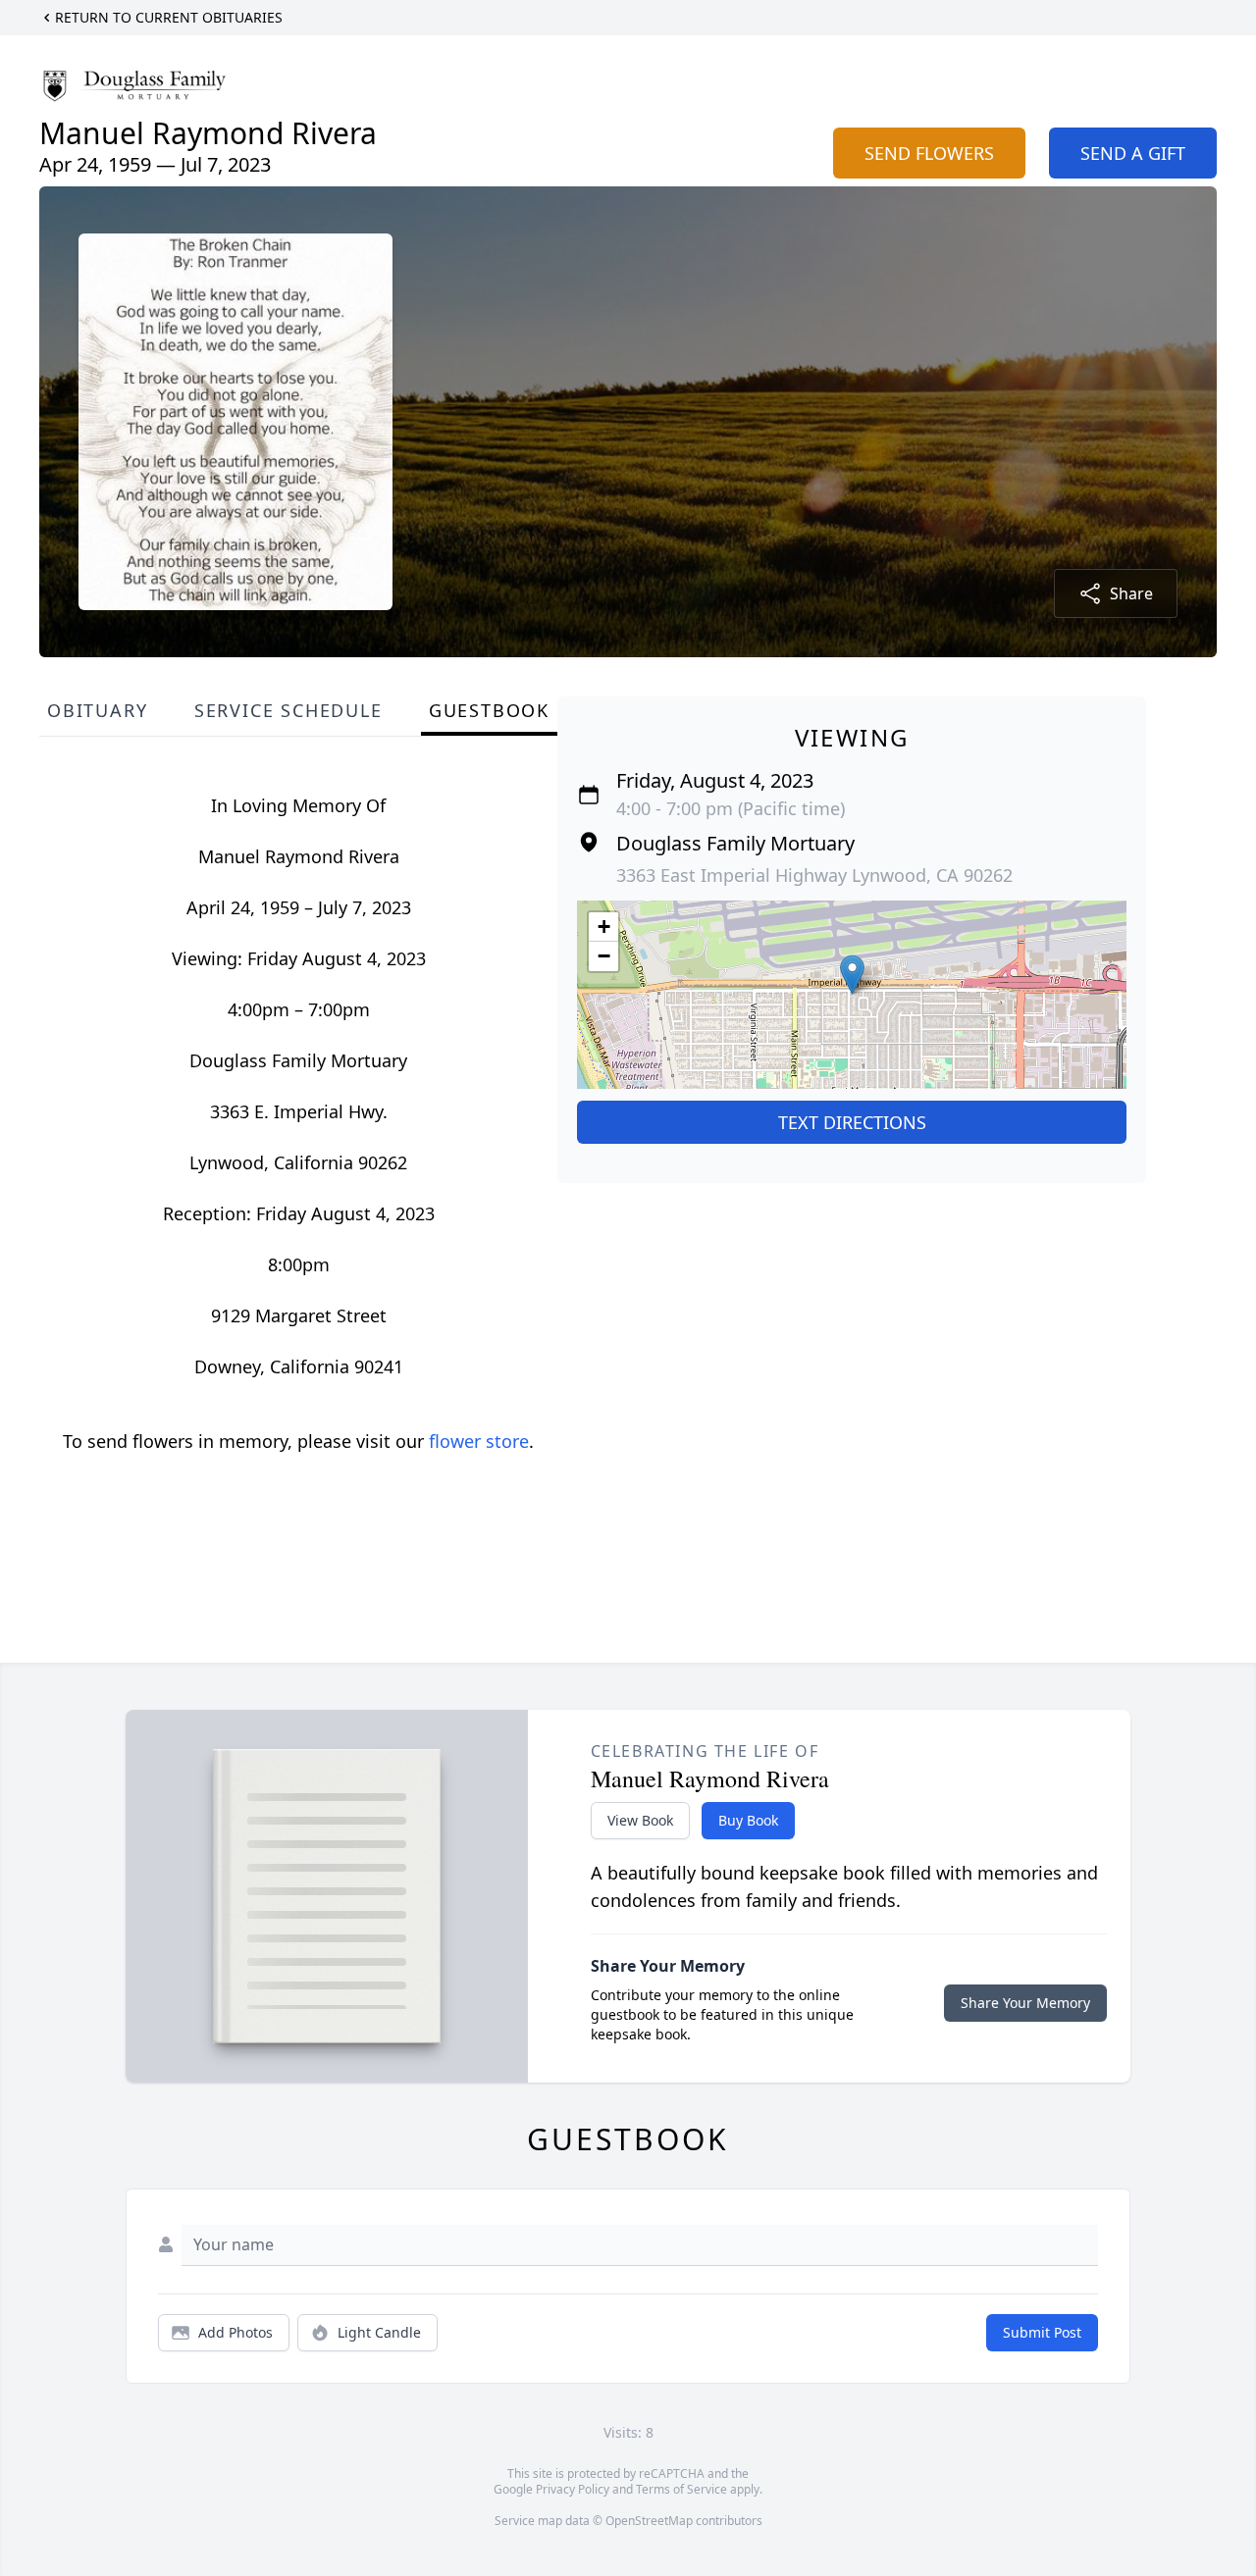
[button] (852, 975)
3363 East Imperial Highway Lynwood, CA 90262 (814, 875)
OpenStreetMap (649, 2521)
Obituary (97, 710)
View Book (640, 1820)
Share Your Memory (1025, 2003)
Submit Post (1042, 2332)
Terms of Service (681, 2489)
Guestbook (489, 710)
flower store (479, 1441)
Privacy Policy (573, 2489)
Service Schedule (288, 710)
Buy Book (748, 1820)
